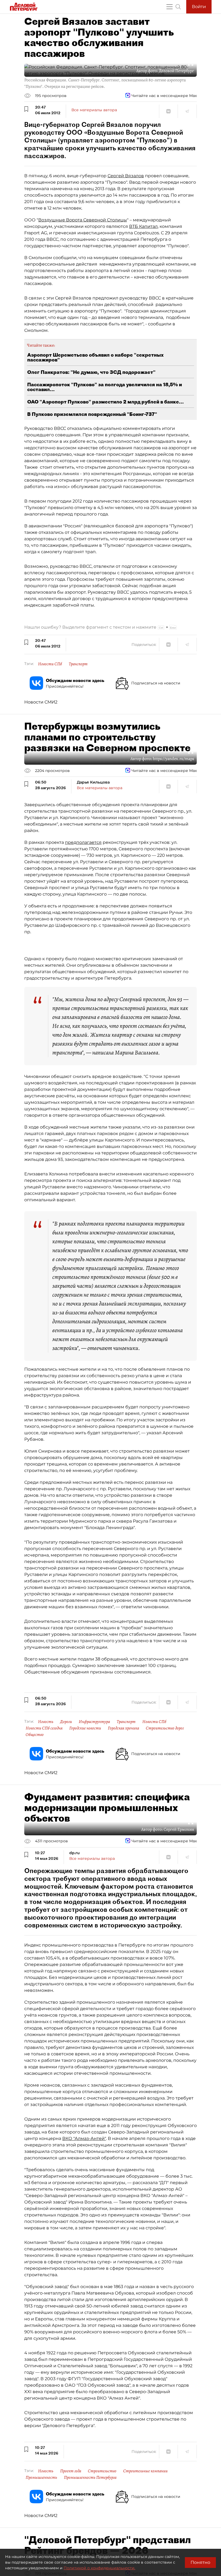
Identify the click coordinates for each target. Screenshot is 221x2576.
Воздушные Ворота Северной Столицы (83, 220)
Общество (35, 1735)
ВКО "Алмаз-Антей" (84, 2138)
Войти (199, 7)
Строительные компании (145, 2471)
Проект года (71, 2471)
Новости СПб (50, 664)
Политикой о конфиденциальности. (99, 2568)
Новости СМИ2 (41, 702)
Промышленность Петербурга (90, 2477)
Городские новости (85, 1728)
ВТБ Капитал (143, 226)
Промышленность (41, 2477)
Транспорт (78, 664)
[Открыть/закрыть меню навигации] (170, 7)
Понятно (200, 2562)
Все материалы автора (94, 110)
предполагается (83, 842)
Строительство (102, 2471)
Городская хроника (123, 1728)
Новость (46, 1722)
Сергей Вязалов (126, 176)
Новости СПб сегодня (44, 1728)
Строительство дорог (165, 1728)
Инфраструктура (94, 1722)
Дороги (66, 1722)
